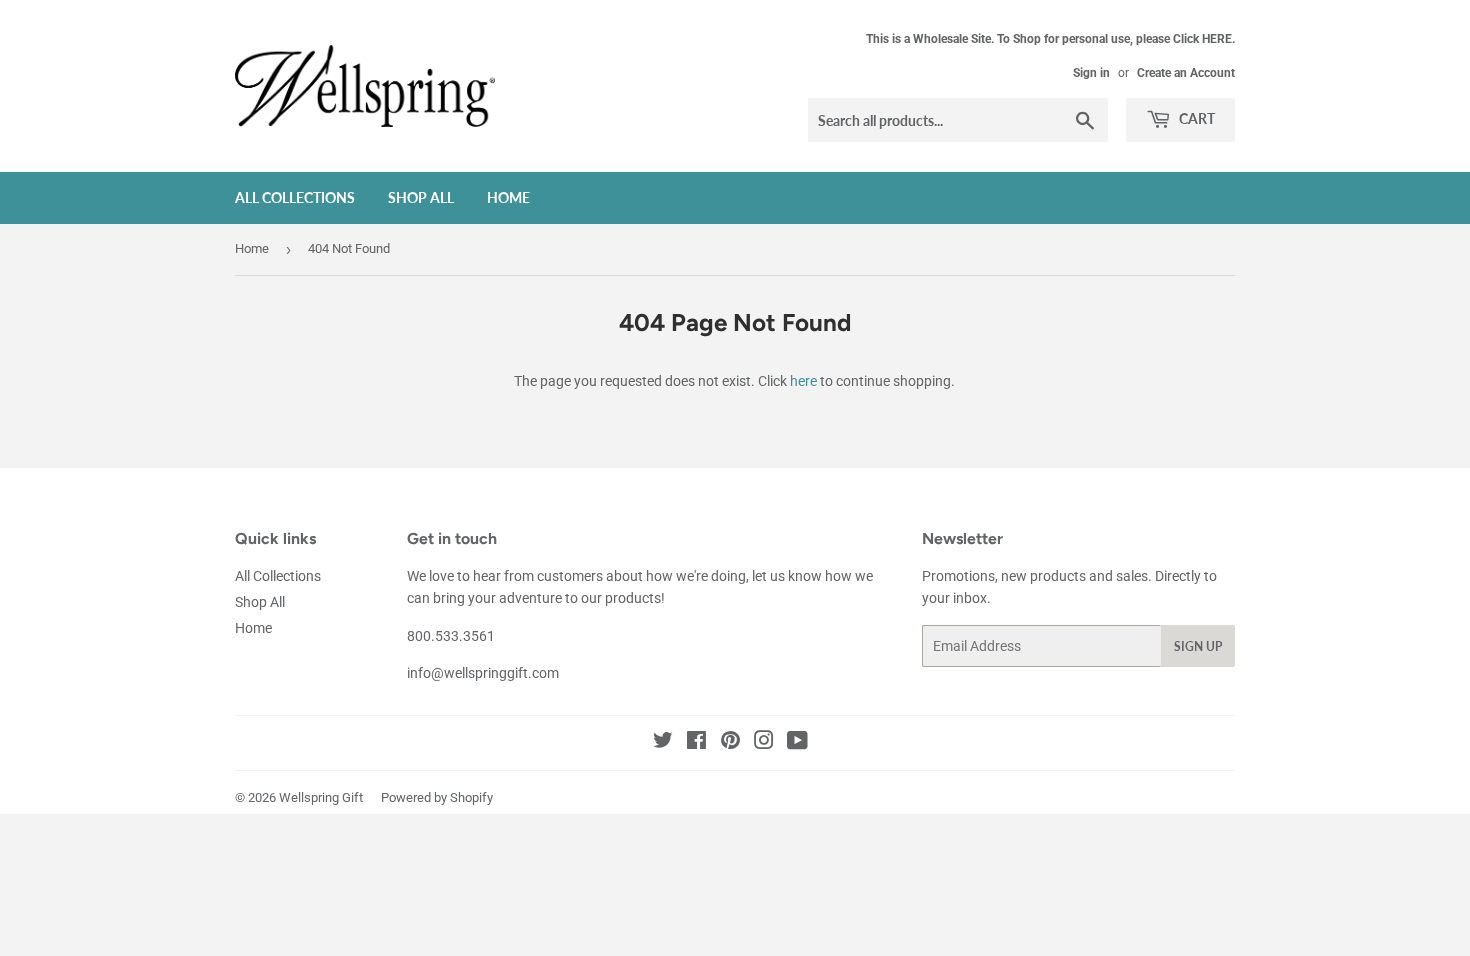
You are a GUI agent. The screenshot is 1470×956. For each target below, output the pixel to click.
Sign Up (1198, 646)
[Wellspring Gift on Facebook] (696, 743)
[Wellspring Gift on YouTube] (797, 743)
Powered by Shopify (437, 797)
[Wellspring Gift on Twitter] (663, 743)
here (803, 381)
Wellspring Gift (321, 797)
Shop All (421, 197)
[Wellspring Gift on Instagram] (764, 743)
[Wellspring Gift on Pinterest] (730, 743)
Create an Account (1186, 73)
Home (508, 197)
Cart (1195, 118)
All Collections (295, 197)
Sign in (1091, 73)
